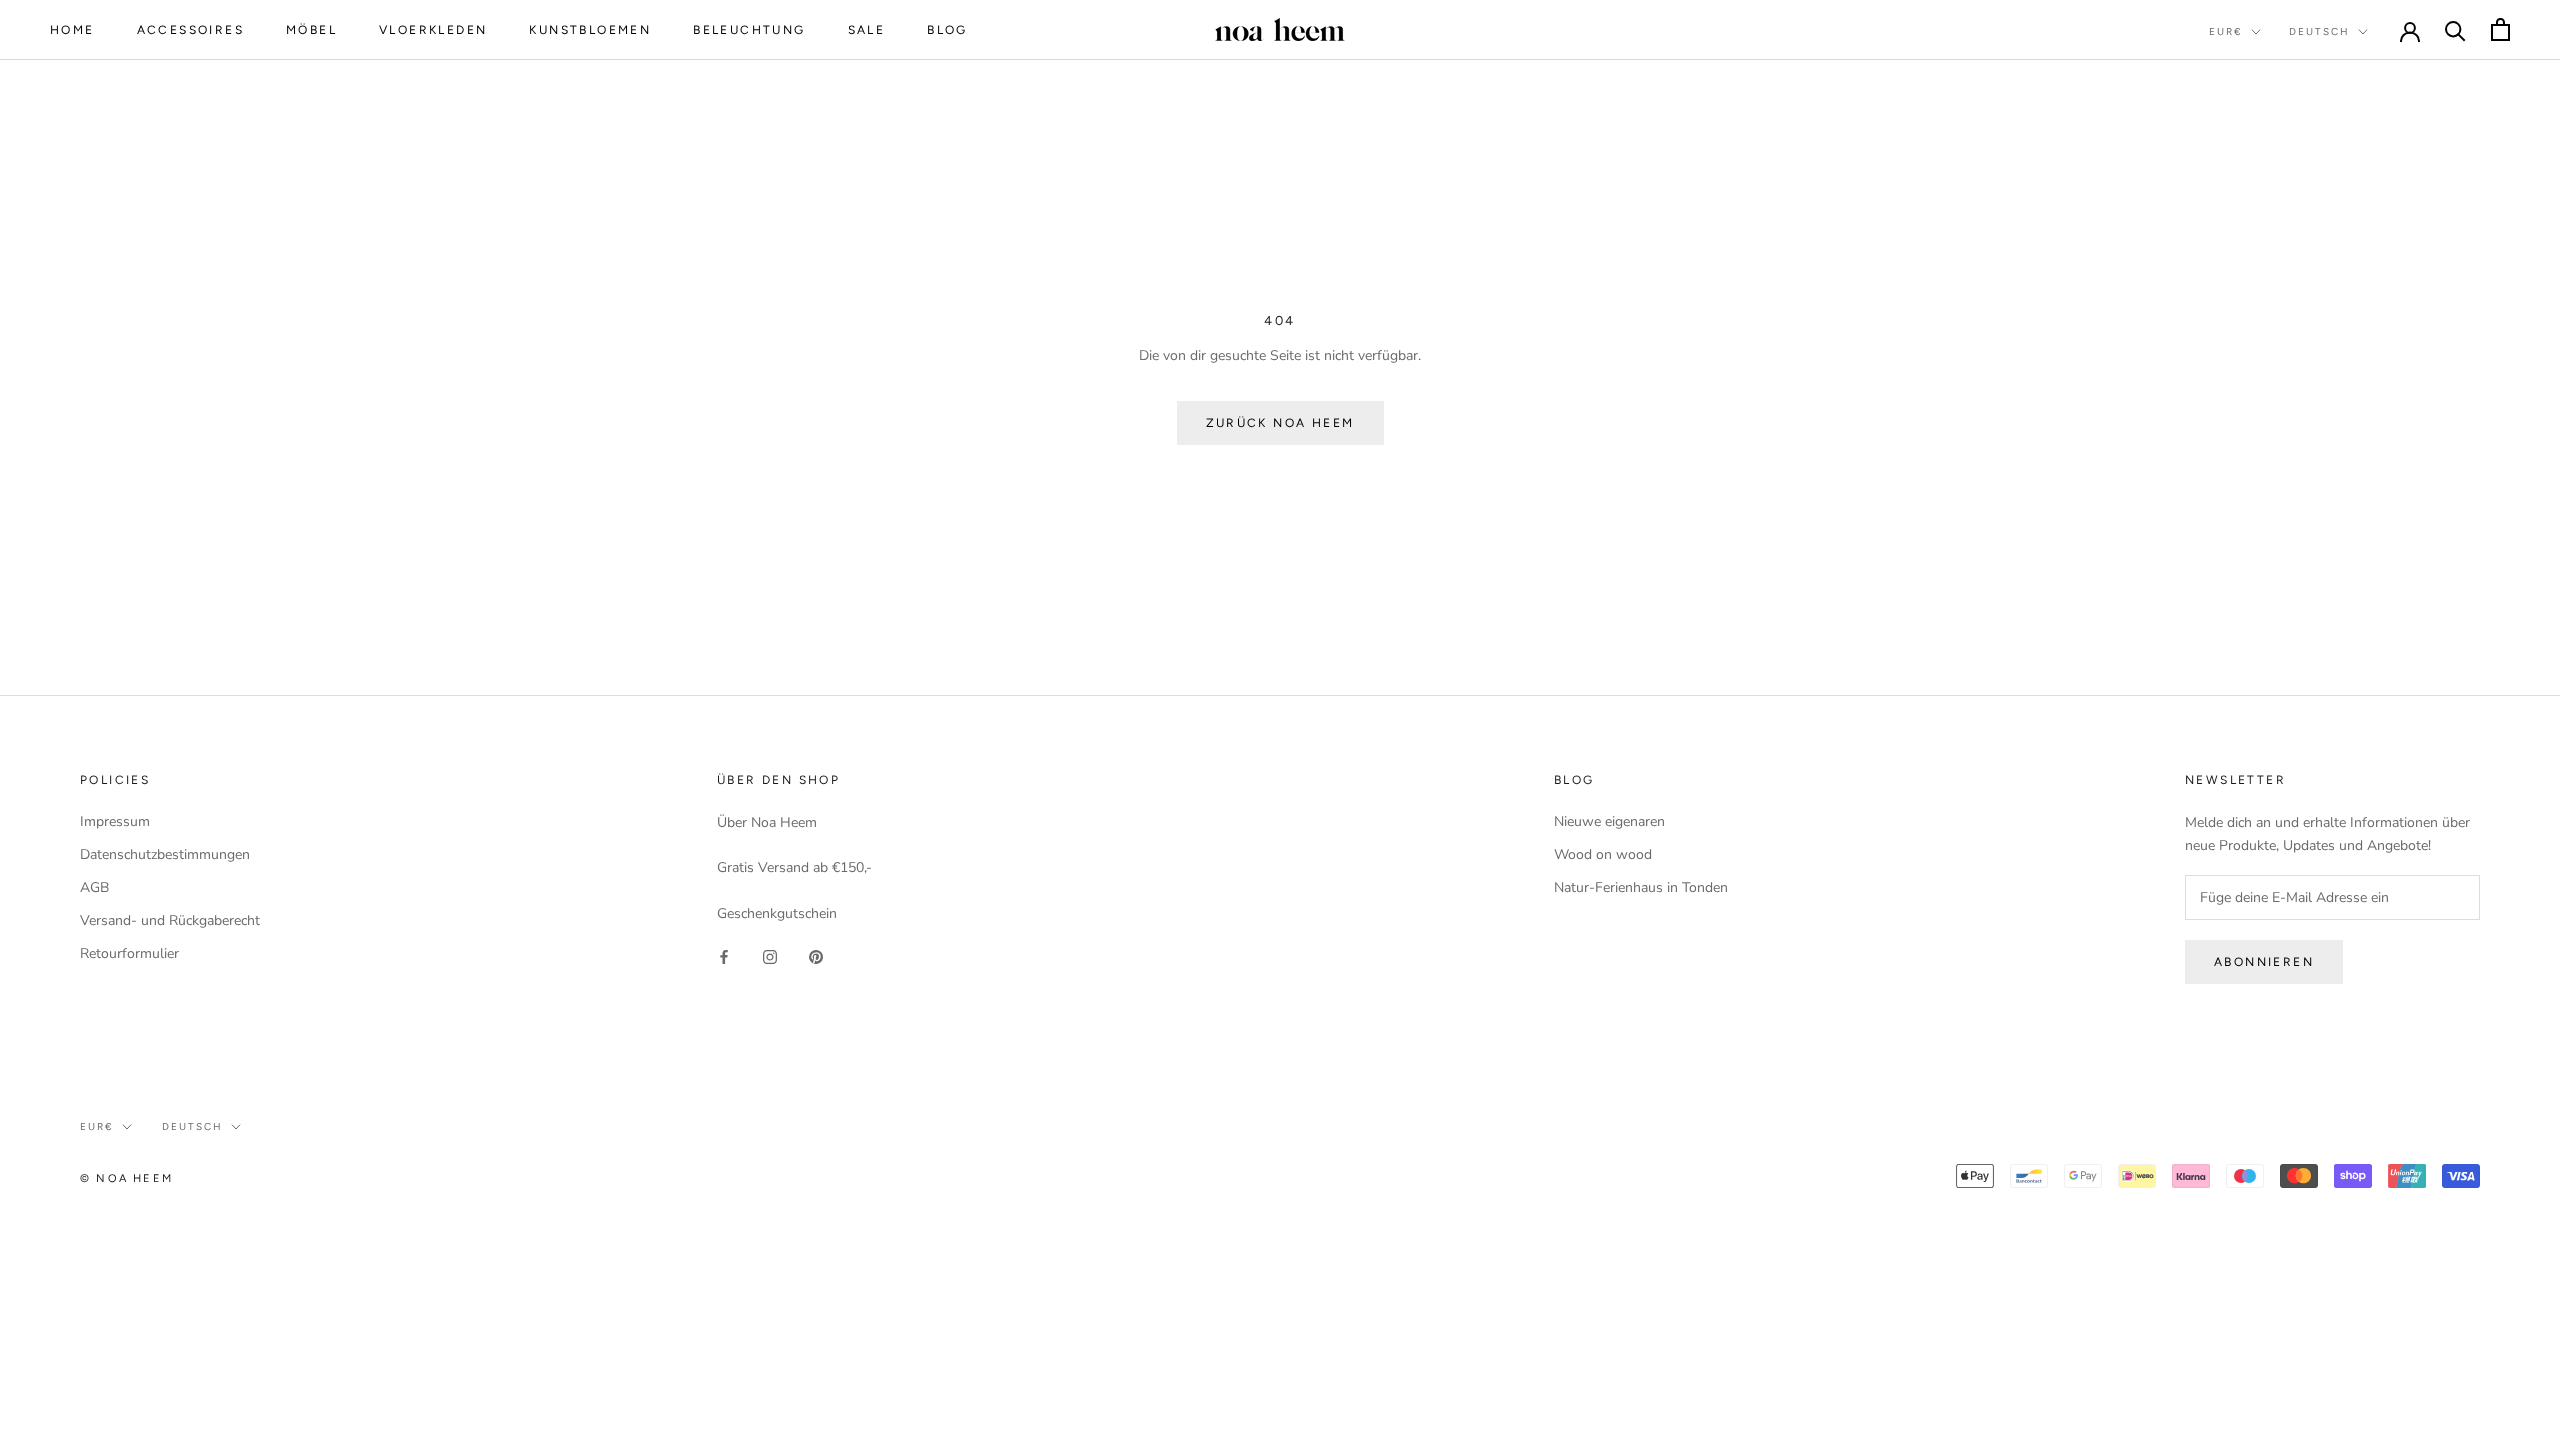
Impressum (115, 821)
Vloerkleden (433, 30)
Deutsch (2319, 31)
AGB (94, 887)
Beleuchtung (749, 30)
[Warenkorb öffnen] (2500, 29)
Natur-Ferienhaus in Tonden (1641, 887)
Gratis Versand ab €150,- (794, 867)
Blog (947, 30)
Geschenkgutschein (777, 913)
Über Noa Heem (767, 822)
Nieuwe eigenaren (1609, 821)
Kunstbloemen (590, 30)
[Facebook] (724, 956)
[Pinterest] (816, 956)
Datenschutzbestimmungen (165, 854)
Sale (867, 30)
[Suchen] (2455, 29)
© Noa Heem (126, 1178)
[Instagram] (770, 956)
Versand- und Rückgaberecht (170, 920)
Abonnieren (2264, 962)
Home (72, 30)
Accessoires (190, 30)
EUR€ (2226, 31)
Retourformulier (129, 953)
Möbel (311, 30)
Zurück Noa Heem (1280, 423)
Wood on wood (1603, 854)
